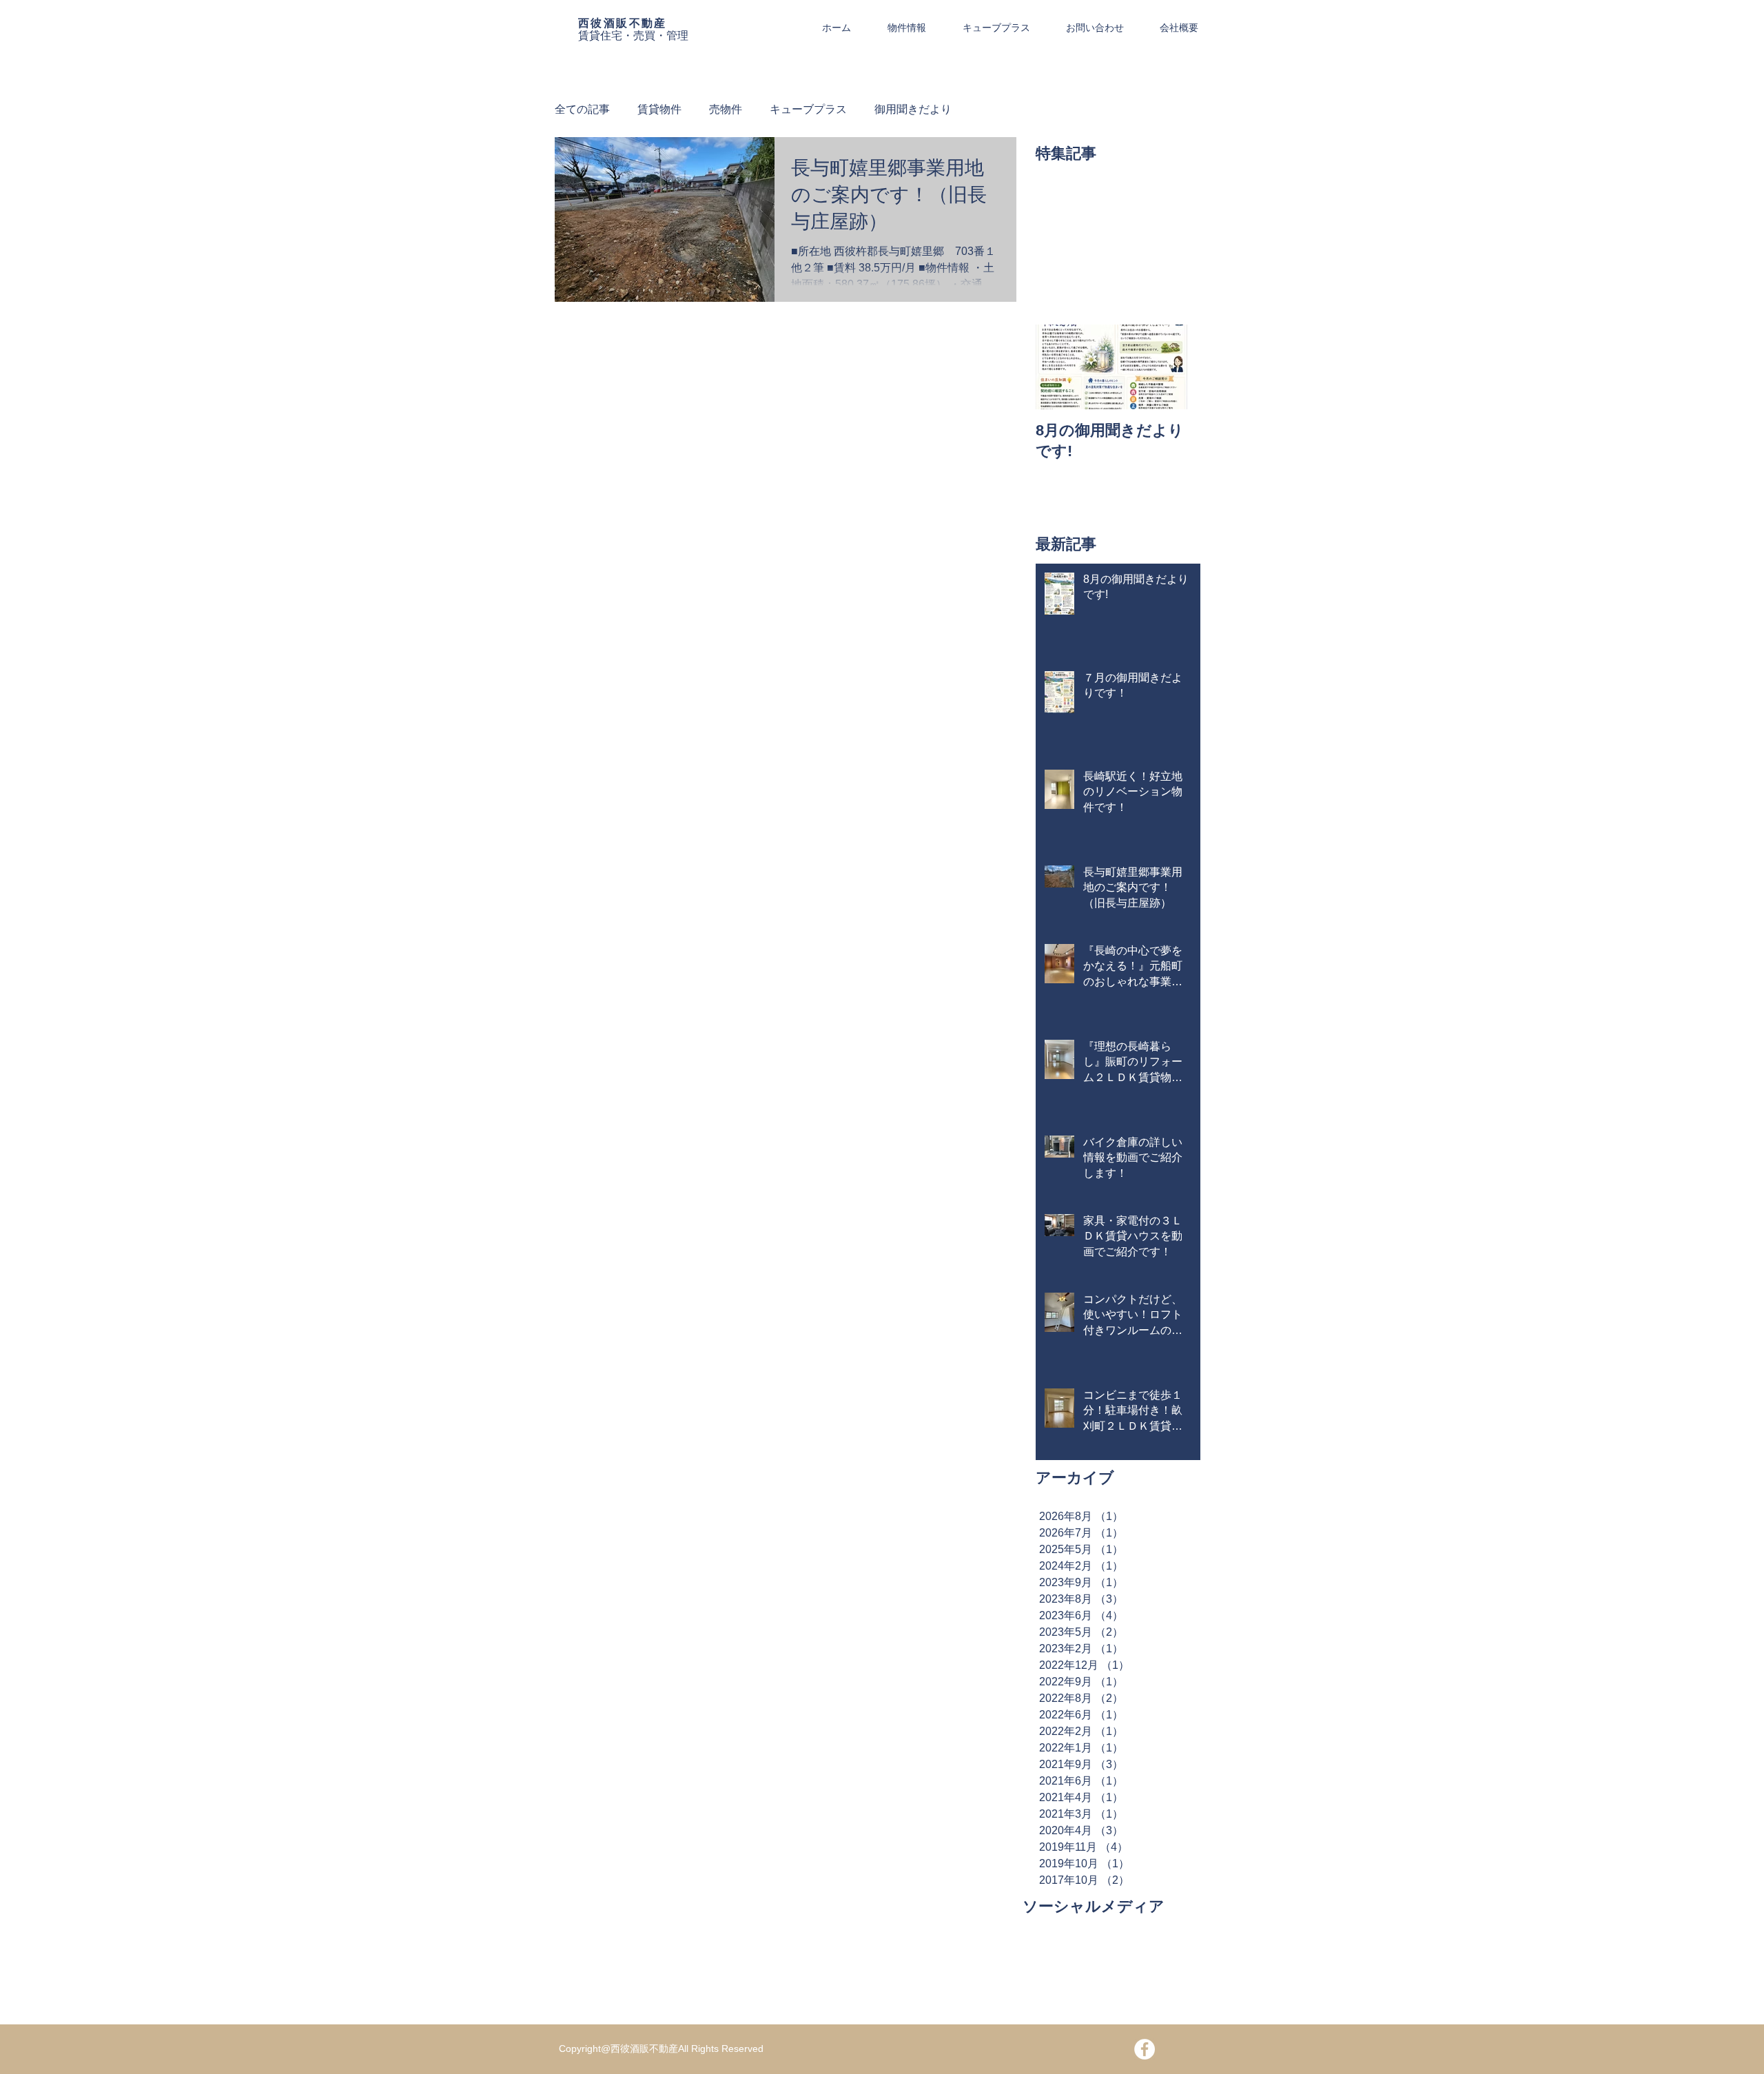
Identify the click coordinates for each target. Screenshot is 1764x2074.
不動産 (648, 23)
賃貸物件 (659, 109)
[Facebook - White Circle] (1145, 2049)
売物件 (726, 109)
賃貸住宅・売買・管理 (633, 35)
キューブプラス (808, 109)
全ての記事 (582, 109)
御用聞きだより (913, 109)
